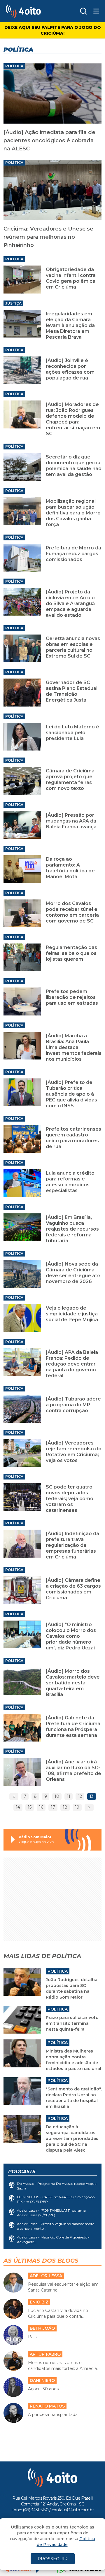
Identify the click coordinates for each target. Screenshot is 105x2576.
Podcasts (22, 2172)
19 (77, 1807)
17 (53, 1807)
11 (69, 1796)
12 (80, 1796)
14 (18, 1807)
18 (65, 1807)
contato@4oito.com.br (73, 2510)
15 (30, 1807)
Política (14, 66)
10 (57, 1796)
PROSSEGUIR (53, 2559)
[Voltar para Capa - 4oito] (32, 11)
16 (41, 1807)
